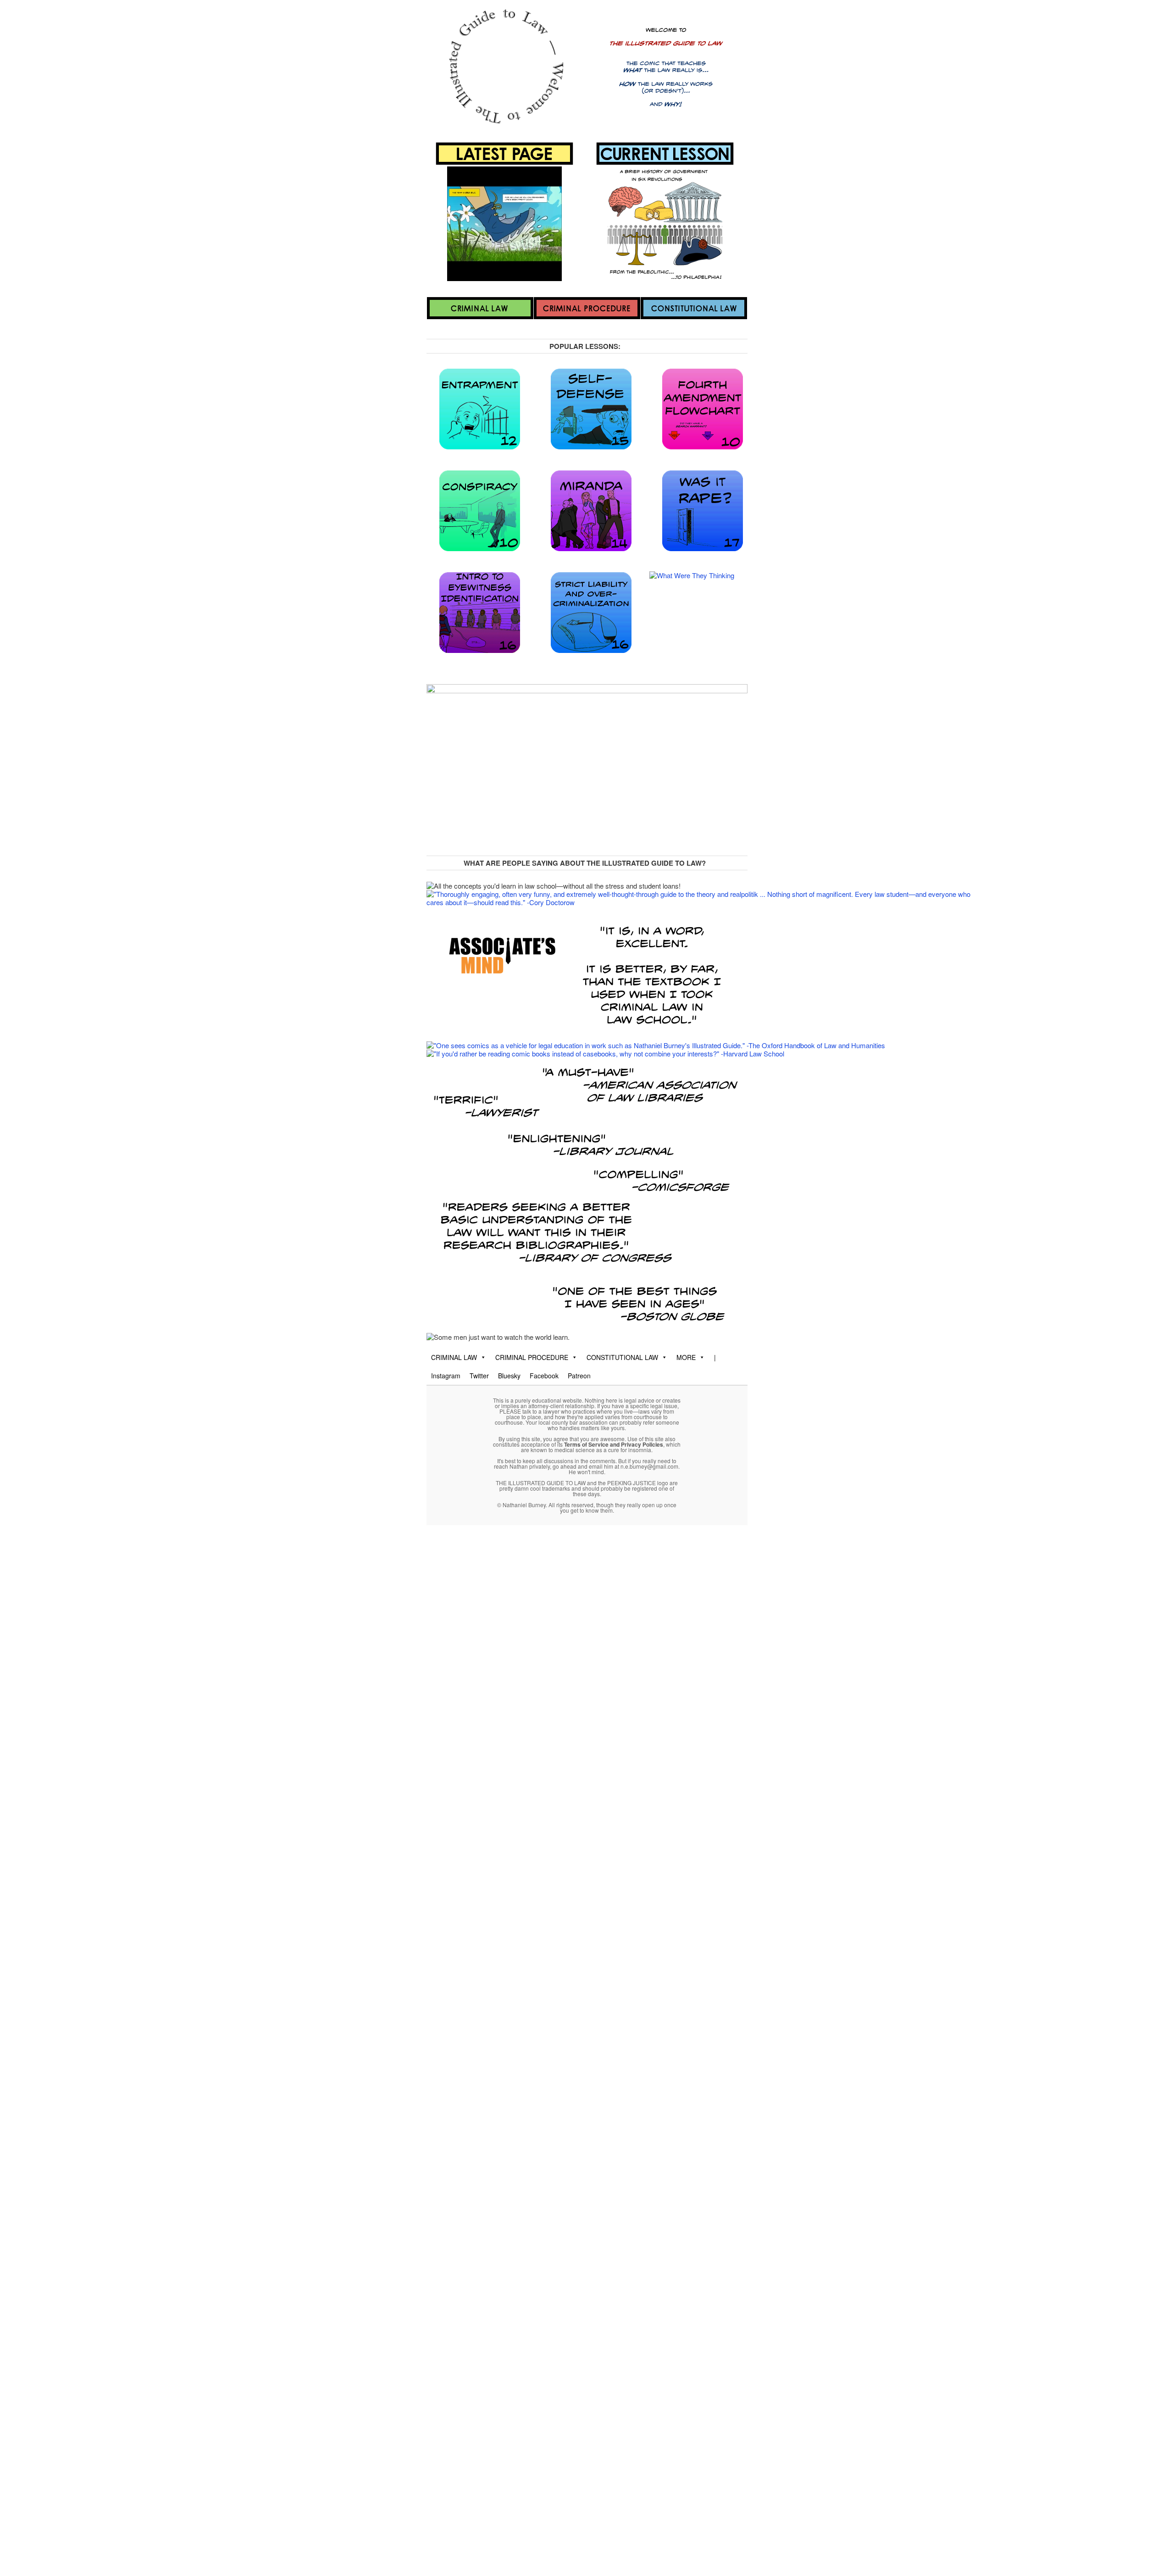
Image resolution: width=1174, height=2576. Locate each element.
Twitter (479, 1376)
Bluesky (509, 1376)
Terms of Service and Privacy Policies (614, 1444)
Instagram (446, 1376)
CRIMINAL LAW (454, 1357)
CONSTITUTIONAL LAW (622, 1357)
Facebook (544, 1376)
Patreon (579, 1376)
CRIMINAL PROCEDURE (532, 1357)
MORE (686, 1357)
